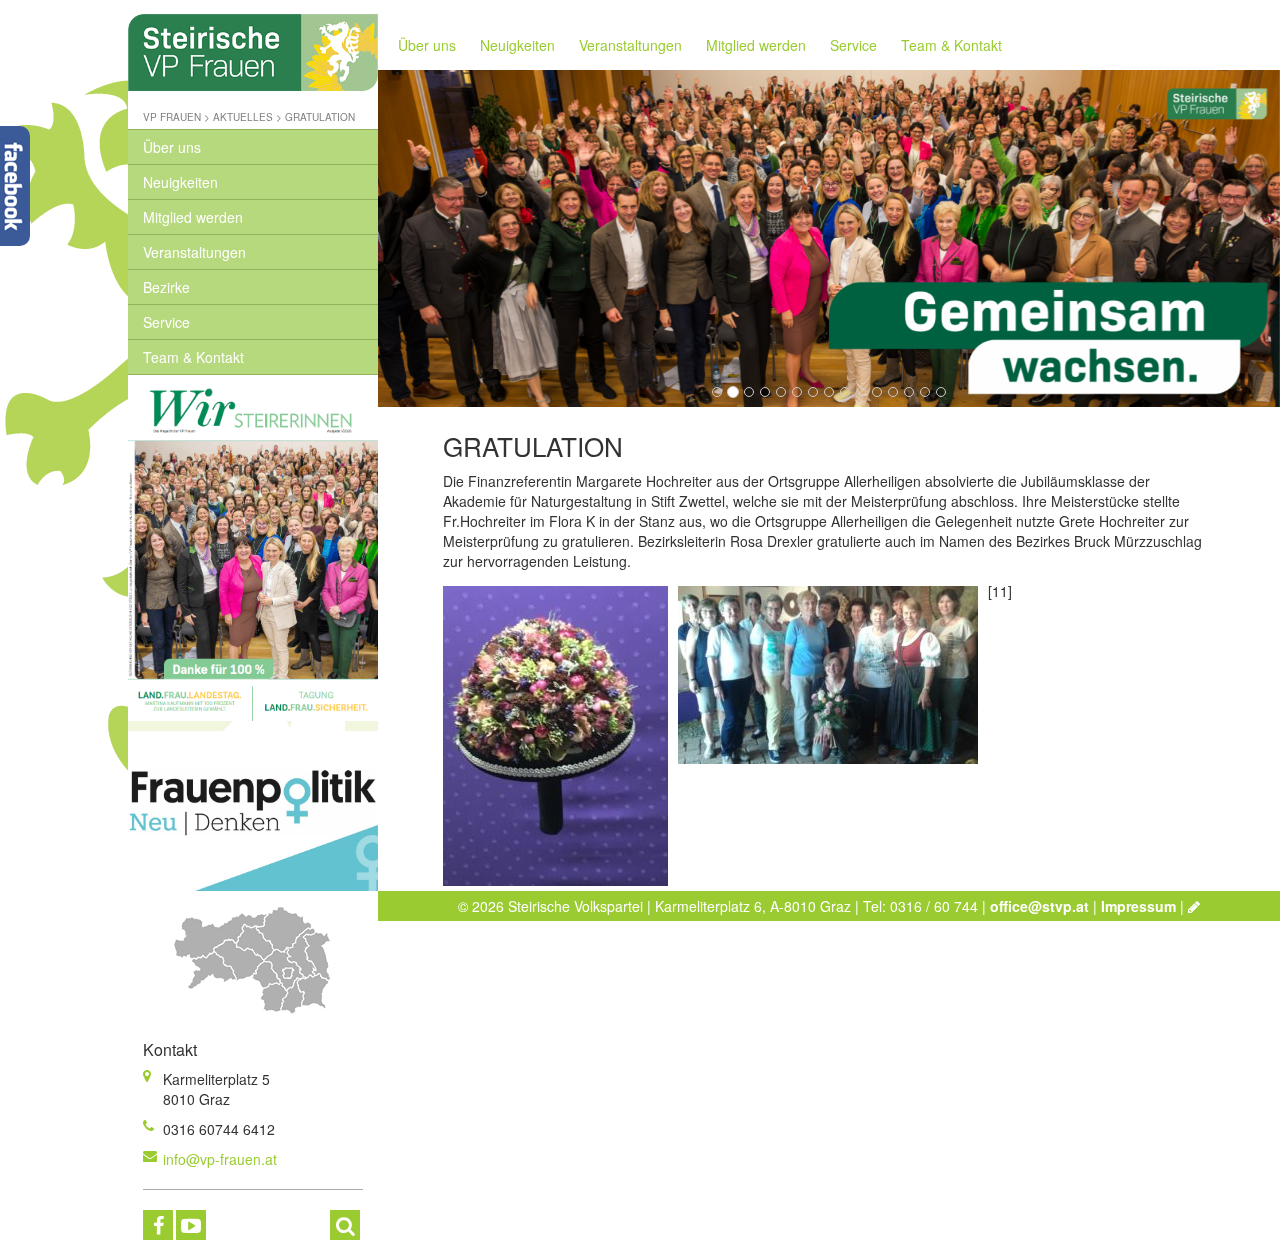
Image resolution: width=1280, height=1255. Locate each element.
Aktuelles (243, 117)
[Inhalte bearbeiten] (1194, 906)
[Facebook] (158, 1225)
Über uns (172, 147)
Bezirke (166, 287)
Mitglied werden (193, 217)
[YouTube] (191, 1225)
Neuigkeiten (180, 182)
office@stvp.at (1039, 906)
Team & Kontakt (193, 357)
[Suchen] (345, 1225)
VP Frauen (172, 117)
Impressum (1138, 906)
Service (166, 322)
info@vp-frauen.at (220, 1159)
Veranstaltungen (194, 252)
